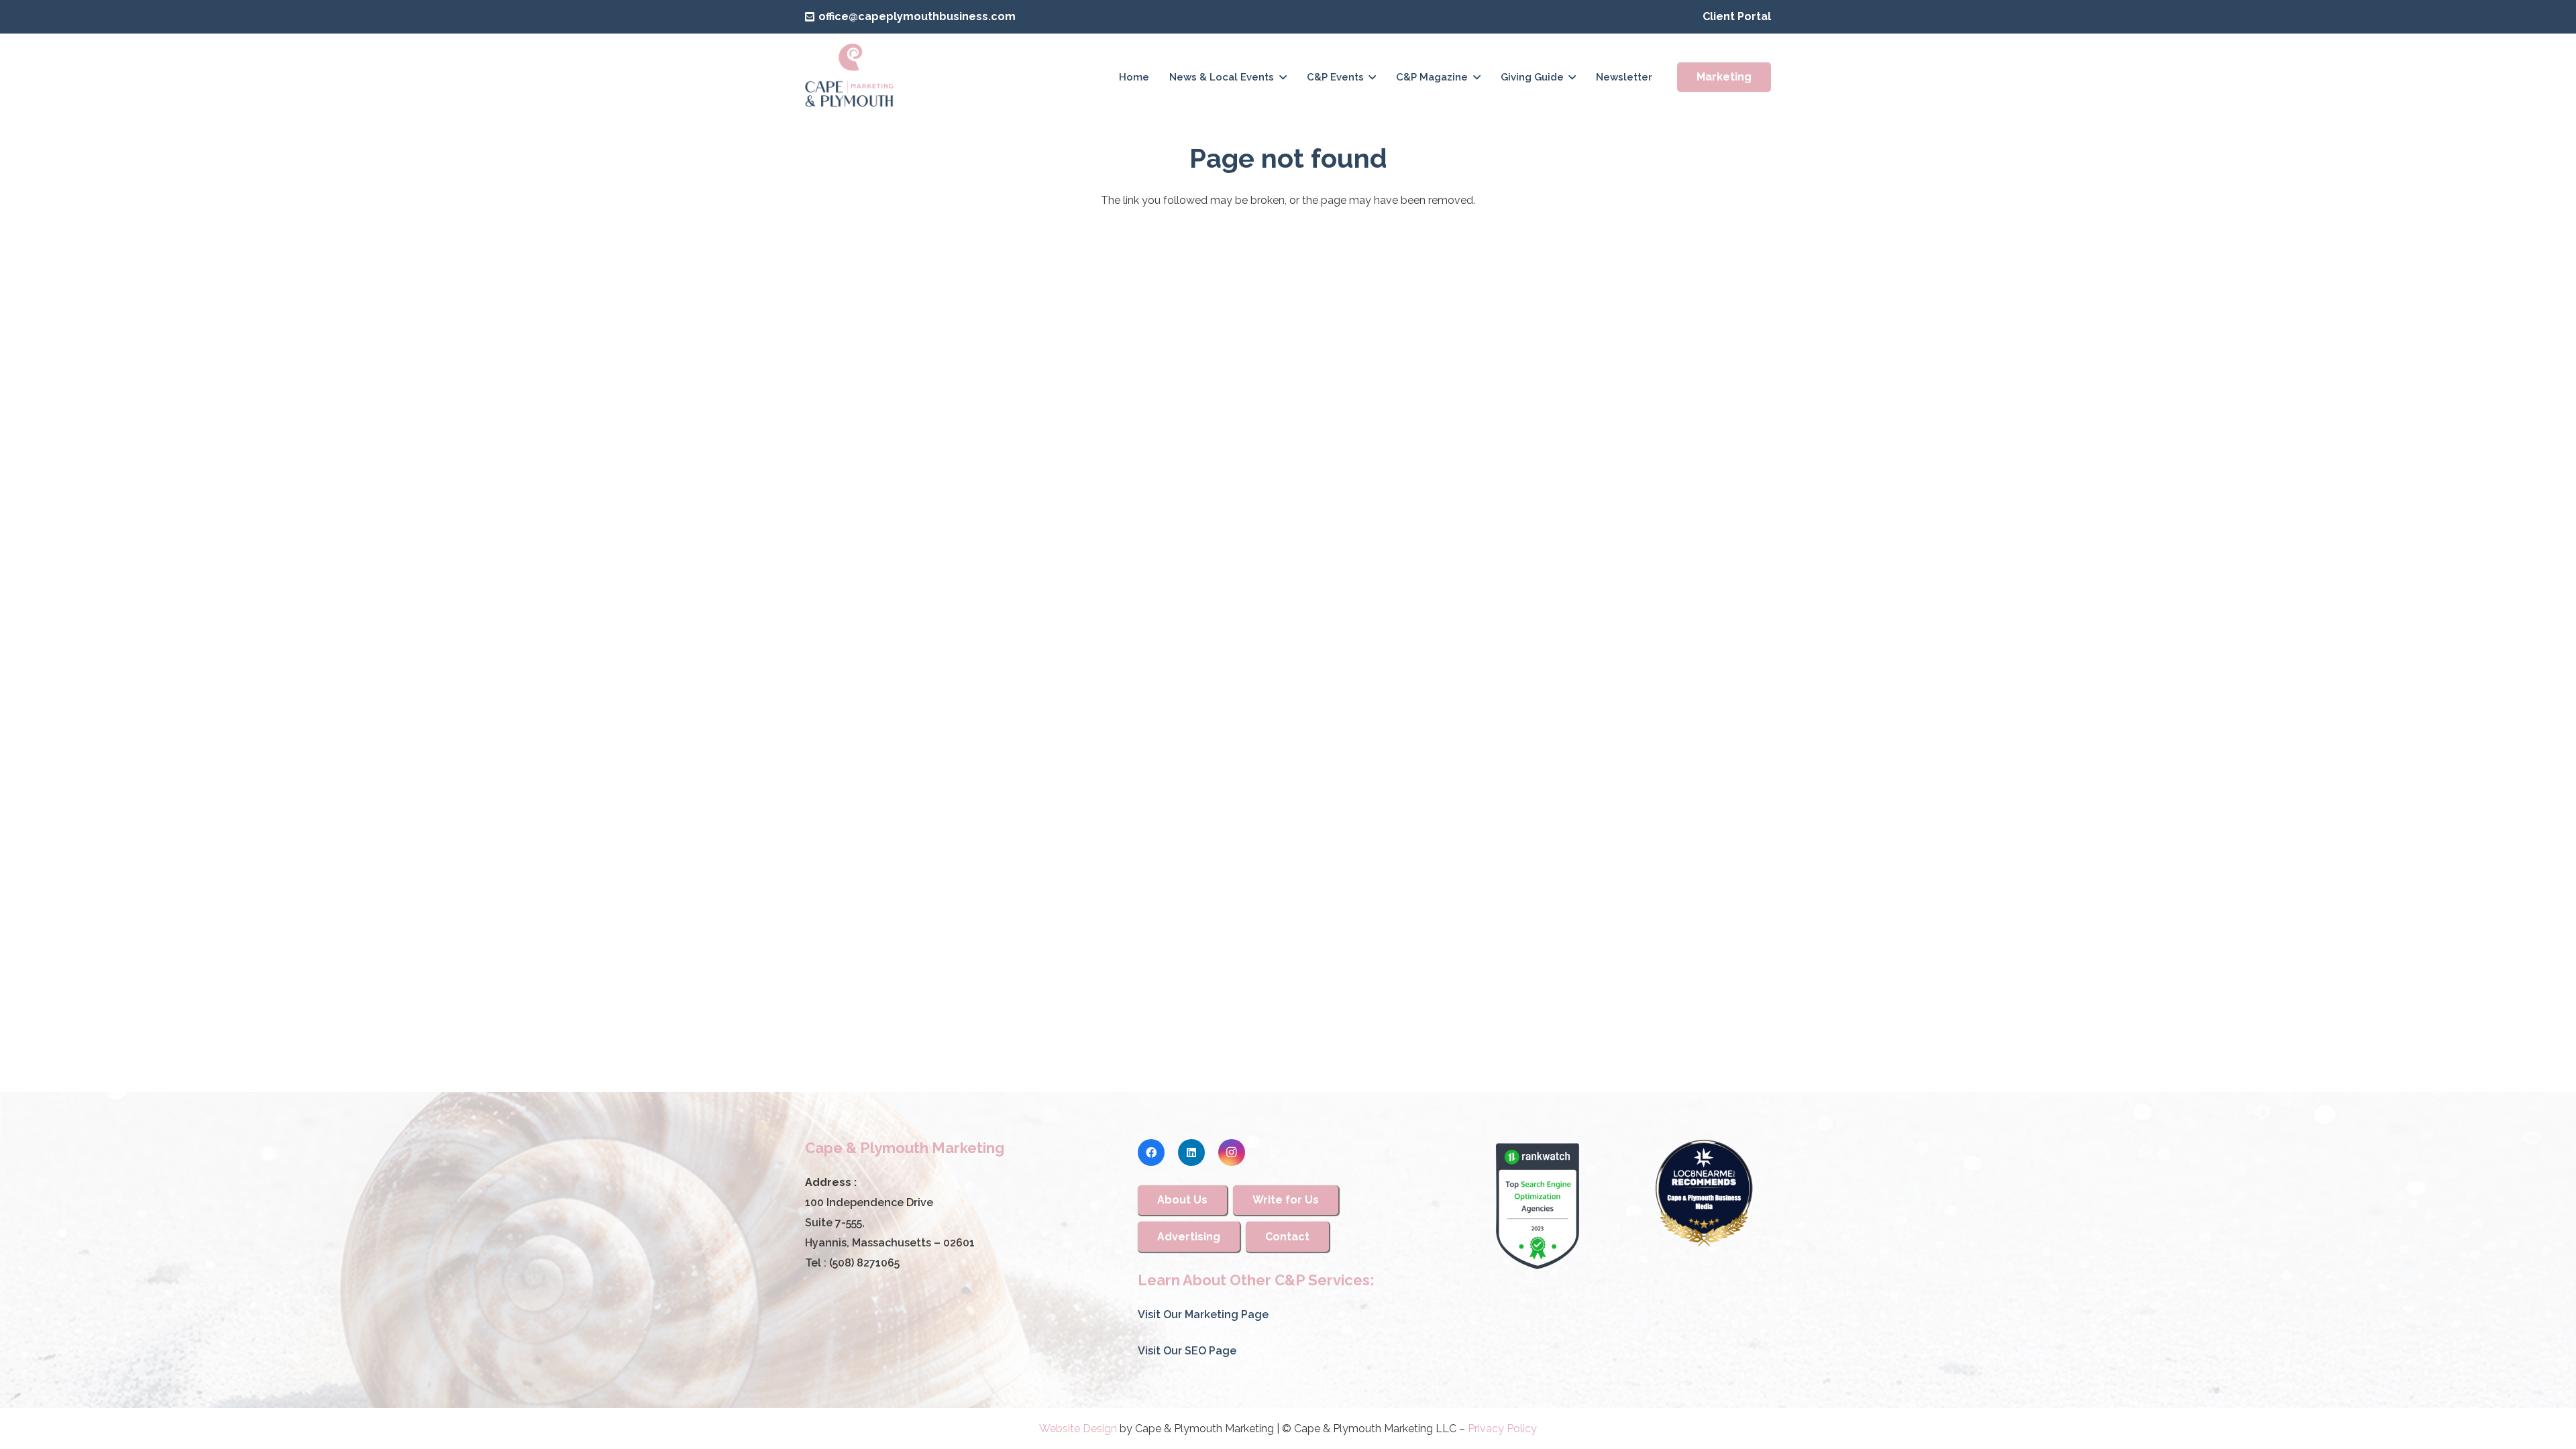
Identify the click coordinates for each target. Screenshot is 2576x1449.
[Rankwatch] (1538, 1206)
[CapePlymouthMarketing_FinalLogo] (850, 77)
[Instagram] (1232, 1152)
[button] (1283, 77)
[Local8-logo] (1704, 1193)
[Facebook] (1151, 1152)
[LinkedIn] (1191, 1152)
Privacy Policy (1502, 1429)
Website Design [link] (1078, 1429)
